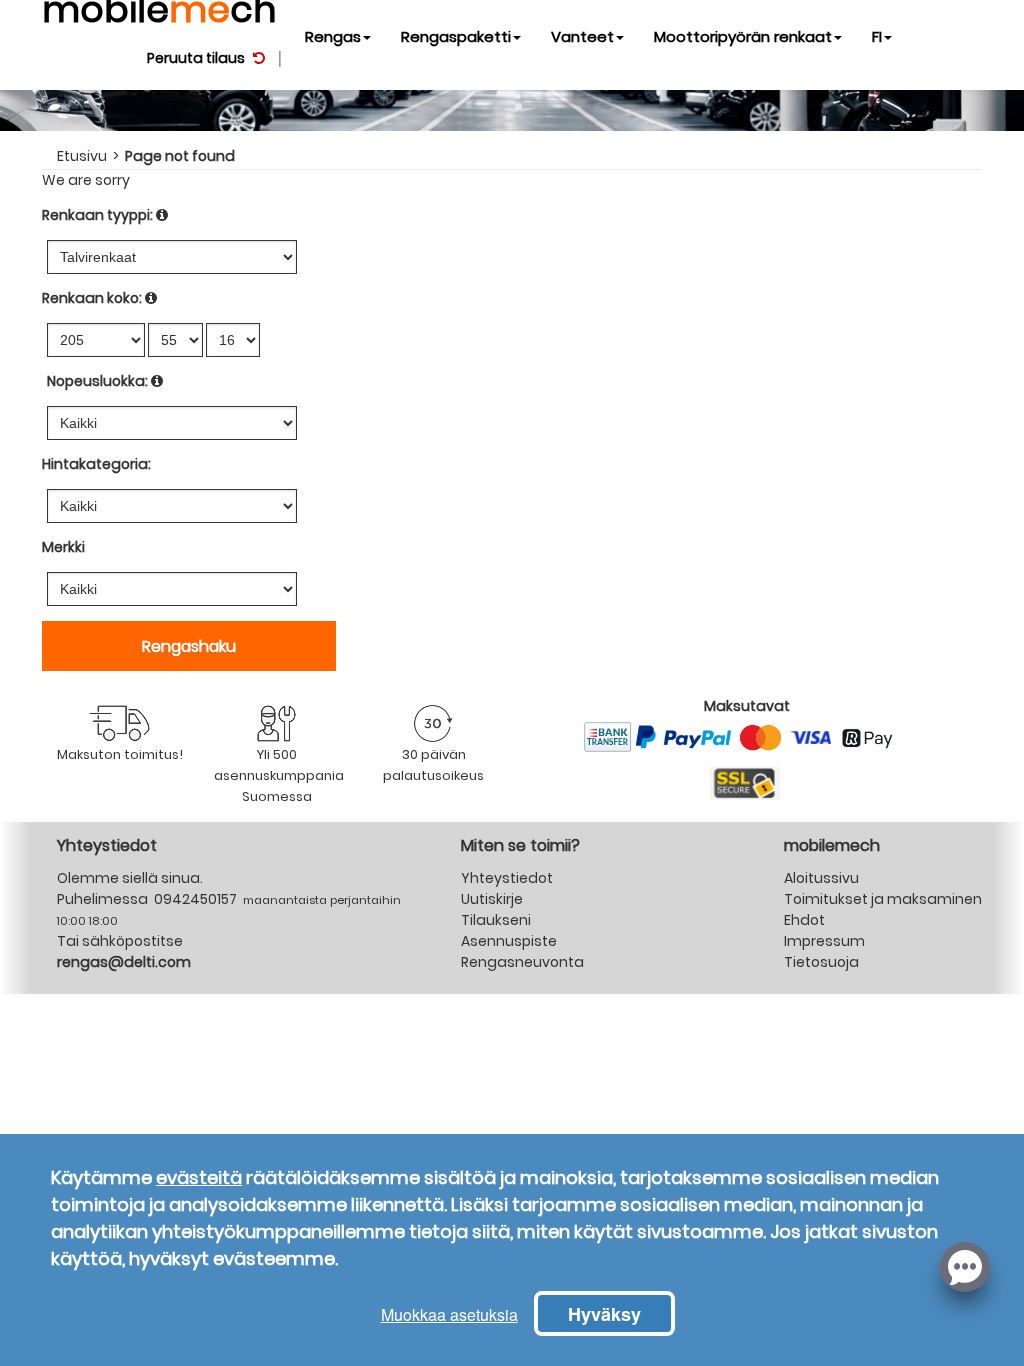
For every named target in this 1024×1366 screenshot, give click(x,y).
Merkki (63, 547)
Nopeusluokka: (97, 381)
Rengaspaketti (456, 36)
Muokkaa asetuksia (449, 1314)
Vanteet (582, 36)
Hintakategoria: (96, 464)
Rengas (333, 36)
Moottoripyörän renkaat (743, 36)
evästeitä (199, 1177)
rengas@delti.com (124, 962)
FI (877, 36)
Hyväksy (604, 1314)
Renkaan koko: (92, 298)
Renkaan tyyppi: (97, 215)
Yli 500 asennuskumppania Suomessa (279, 775)
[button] (965, 1265)
